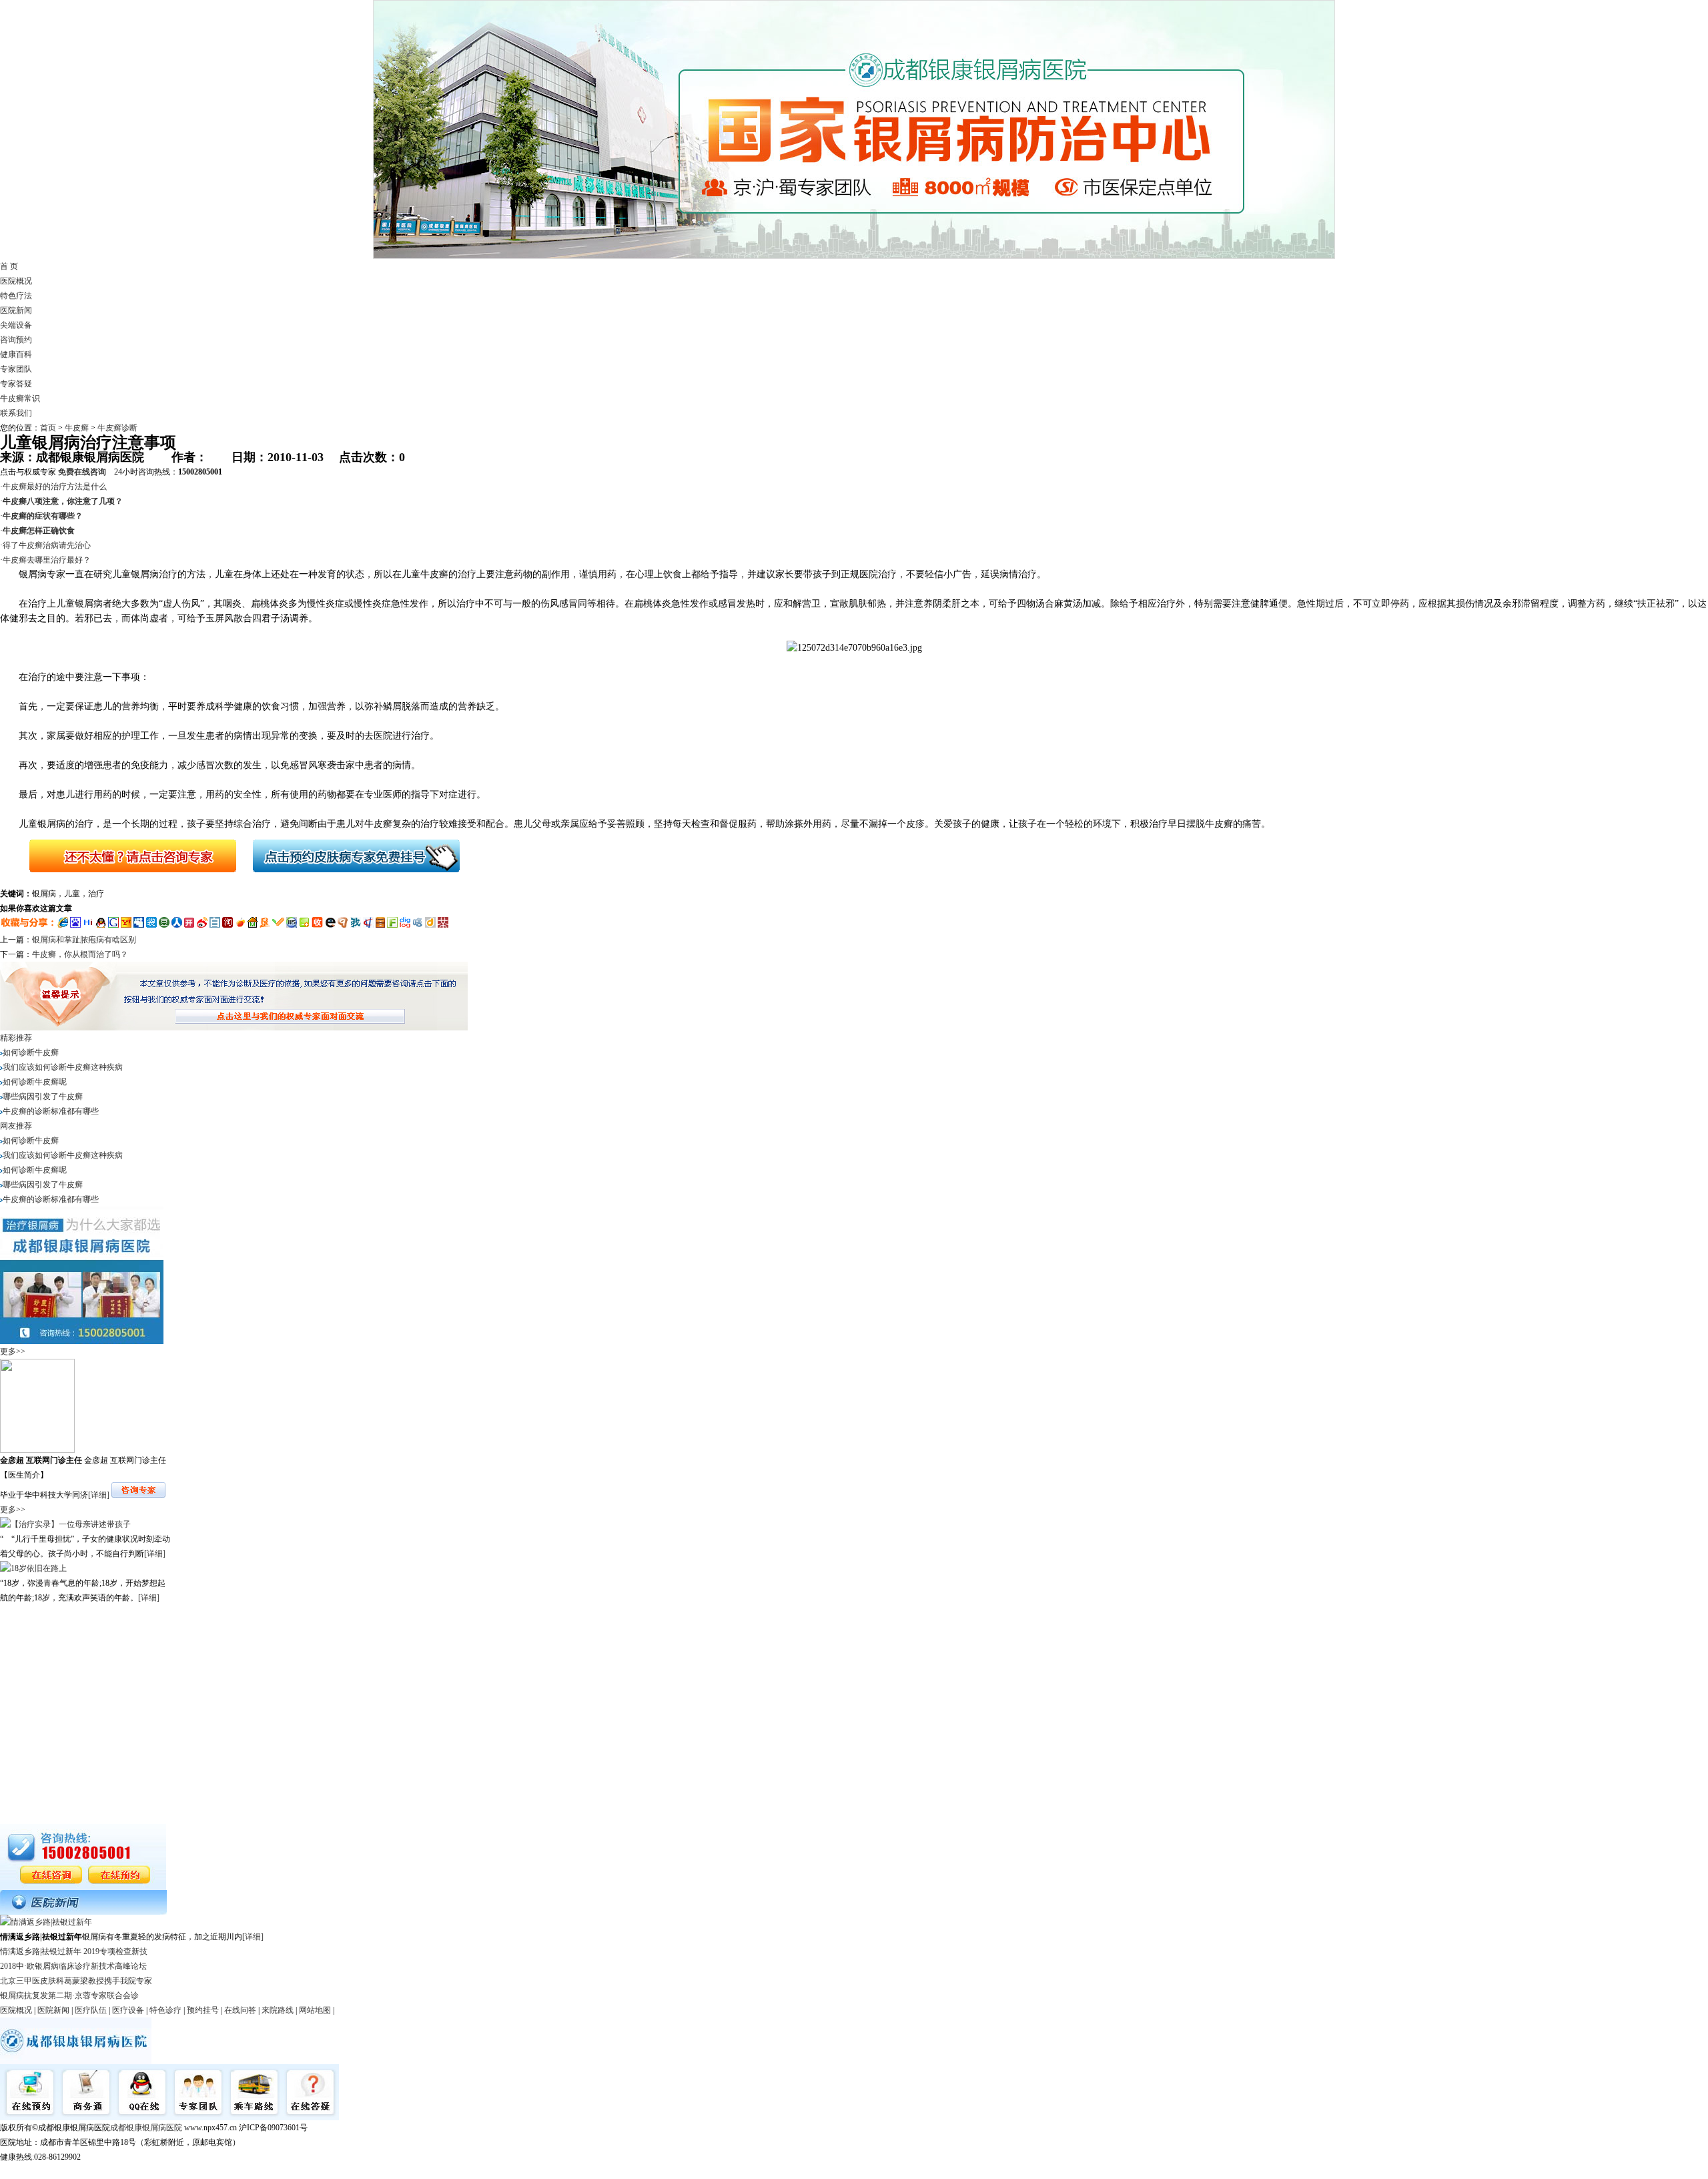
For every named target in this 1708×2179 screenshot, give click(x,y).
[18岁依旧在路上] (33, 1568)
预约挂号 (203, 2010)
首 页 (9, 266)
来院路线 (278, 2010)
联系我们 (16, 413)
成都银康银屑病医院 (146, 2128)
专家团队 (16, 369)
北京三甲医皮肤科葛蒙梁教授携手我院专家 (76, 1981)
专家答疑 (16, 384)
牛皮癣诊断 (117, 428)
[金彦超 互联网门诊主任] (37, 1450)
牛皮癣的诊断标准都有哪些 (51, 1111)
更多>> (13, 1351)
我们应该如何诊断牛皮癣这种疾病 (63, 1067)
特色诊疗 (165, 2010)
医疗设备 (128, 2010)
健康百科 (16, 354)
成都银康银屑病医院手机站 (48, 2172)
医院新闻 (16, 310)
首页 (48, 428)
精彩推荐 (16, 1038)
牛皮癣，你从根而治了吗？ (80, 954)
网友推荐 (16, 1126)
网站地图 (315, 2010)
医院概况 (16, 281)
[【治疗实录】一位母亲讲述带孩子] (65, 1524)
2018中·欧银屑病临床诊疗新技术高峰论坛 (73, 1966)
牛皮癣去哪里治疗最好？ (47, 560)
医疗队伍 (91, 2010)
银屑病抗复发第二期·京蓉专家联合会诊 (69, 1995)
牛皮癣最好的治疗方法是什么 (55, 487)
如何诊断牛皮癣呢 (35, 1082)
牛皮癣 (77, 428)
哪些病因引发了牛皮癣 (43, 1097)
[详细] (99, 1495)
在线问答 (240, 2010)
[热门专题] (83, 1912)
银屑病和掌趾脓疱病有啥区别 (84, 940)
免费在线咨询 (82, 472)
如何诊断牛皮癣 (31, 1052)
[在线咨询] (122, 879)
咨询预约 (16, 340)
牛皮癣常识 (20, 398)
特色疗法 (16, 296)
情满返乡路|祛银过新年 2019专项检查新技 (74, 1951)
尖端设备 (16, 325)
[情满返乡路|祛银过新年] (46, 1922)
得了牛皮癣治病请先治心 (47, 545)
